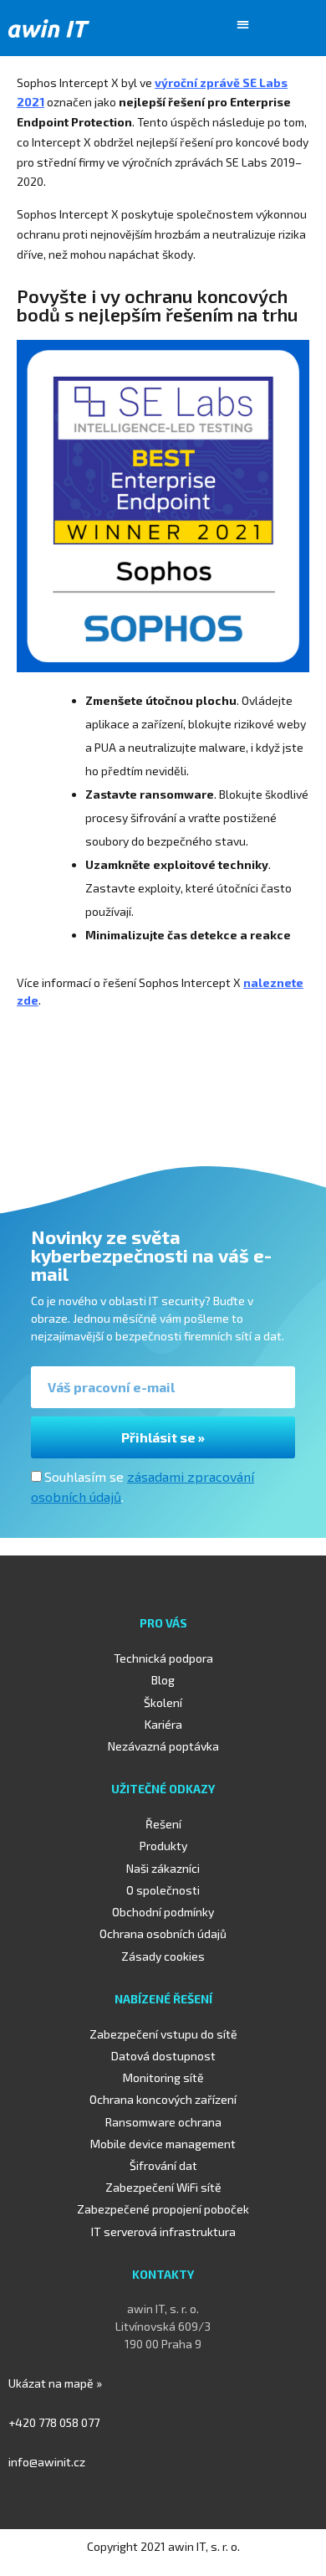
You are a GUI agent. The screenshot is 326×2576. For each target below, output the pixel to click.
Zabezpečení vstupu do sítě (163, 2034)
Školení (163, 1702)
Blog (163, 1680)
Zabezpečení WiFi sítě (163, 2187)
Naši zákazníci (163, 1868)
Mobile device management (163, 2144)
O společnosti (163, 1890)
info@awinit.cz (47, 2462)
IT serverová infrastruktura (163, 2232)
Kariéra (163, 1724)
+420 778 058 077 (54, 2422)
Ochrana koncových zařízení (163, 2099)
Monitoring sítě (163, 2077)
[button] (244, 24)
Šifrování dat (163, 2165)
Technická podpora (163, 1658)
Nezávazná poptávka (163, 1746)
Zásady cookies (163, 1956)
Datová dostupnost (163, 2056)
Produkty (163, 1846)
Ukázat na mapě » (55, 2383)
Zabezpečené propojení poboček (163, 2209)
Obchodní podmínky (163, 1912)
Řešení (163, 1824)
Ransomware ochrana (163, 2122)
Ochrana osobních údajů (163, 1933)
